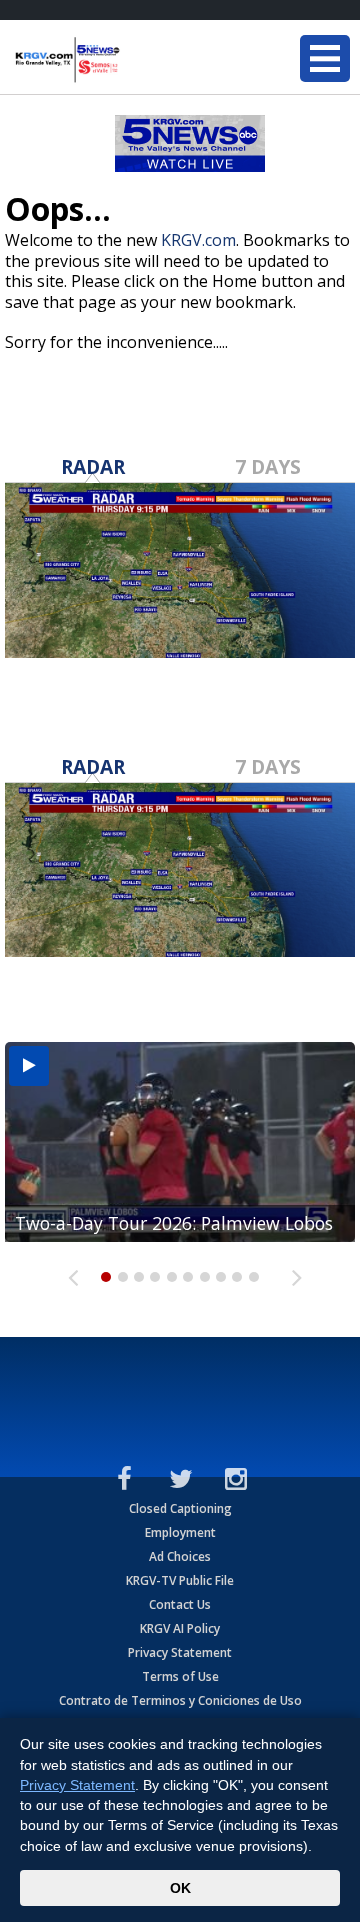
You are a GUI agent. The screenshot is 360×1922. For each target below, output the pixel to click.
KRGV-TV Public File (180, 1580)
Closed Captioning (180, 1508)
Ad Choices (180, 1556)
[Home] (135, 60)
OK (180, 1888)
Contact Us (180, 1604)
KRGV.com (198, 240)
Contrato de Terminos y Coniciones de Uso (180, 1700)
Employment (180, 1532)
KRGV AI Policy (180, 1628)
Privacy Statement (180, 1652)
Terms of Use (180, 1676)
